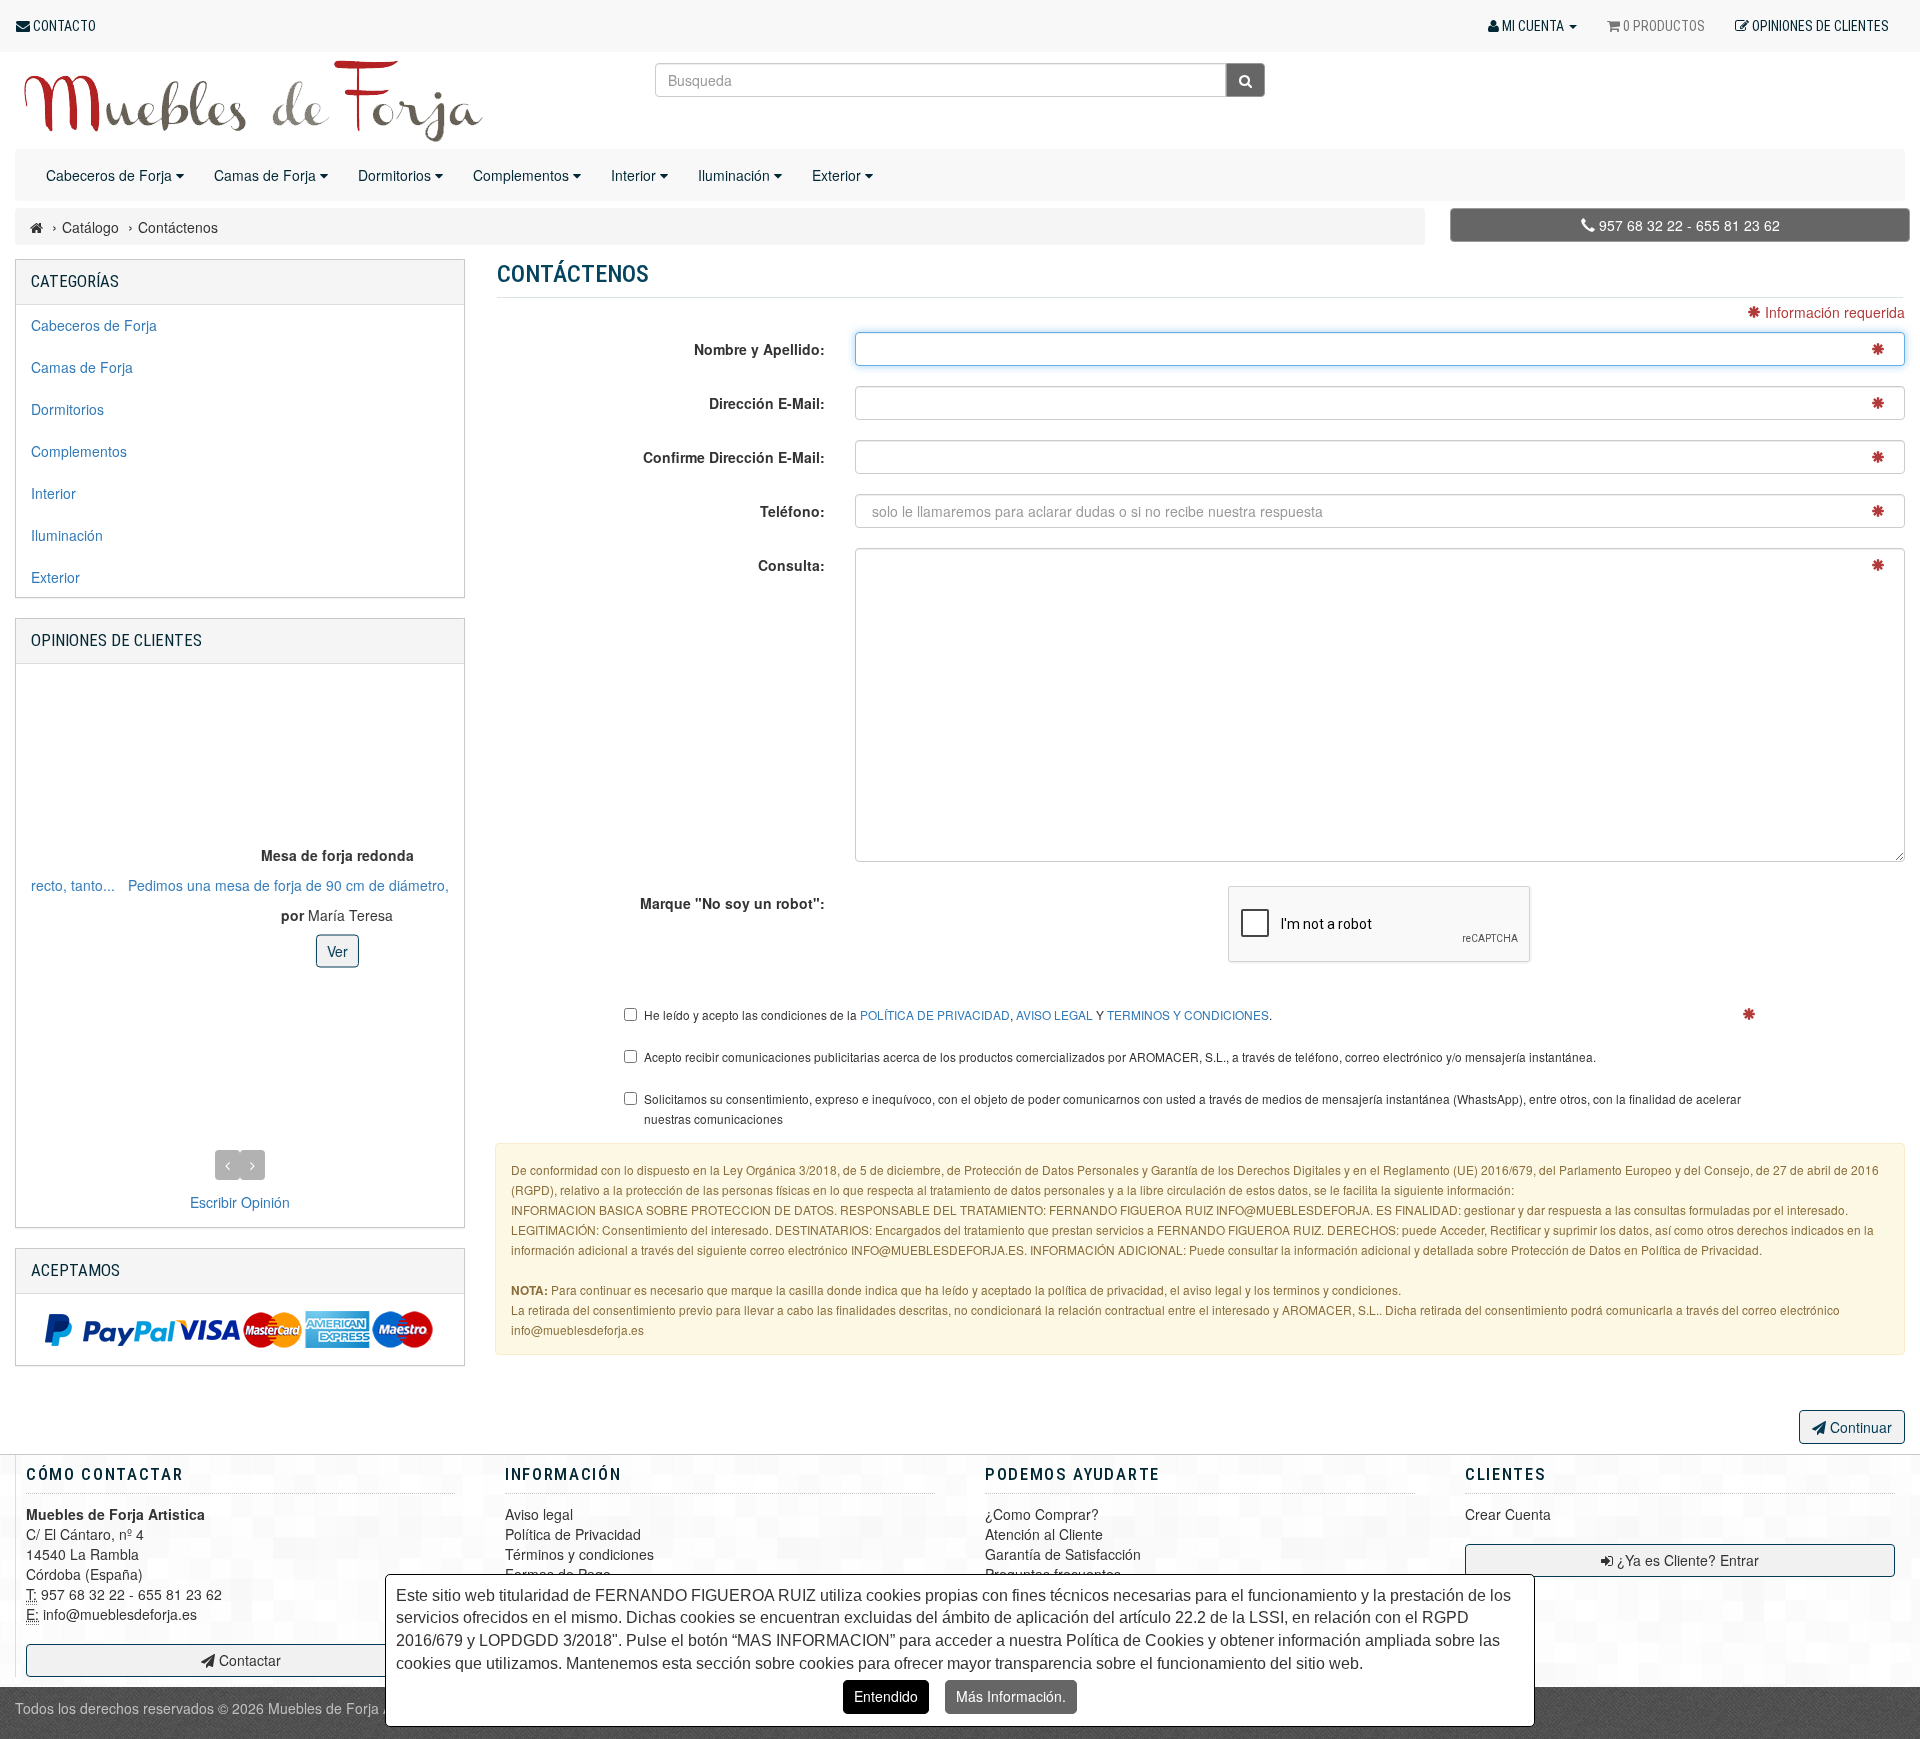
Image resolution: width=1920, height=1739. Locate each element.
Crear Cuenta (1508, 1514)
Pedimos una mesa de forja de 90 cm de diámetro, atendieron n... (239, 885)
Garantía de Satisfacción (1063, 1554)
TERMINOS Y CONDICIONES (1188, 1014)
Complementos (523, 175)
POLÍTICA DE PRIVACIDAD (935, 1014)
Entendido (886, 1696)
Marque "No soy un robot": (732, 903)
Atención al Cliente (1044, 1534)
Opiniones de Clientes (116, 640)
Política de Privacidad (573, 1534)
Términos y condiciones (579, 1554)
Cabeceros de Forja (111, 175)
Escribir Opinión (240, 1202)
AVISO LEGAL (1054, 1014)
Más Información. (1011, 1696)
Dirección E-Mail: (767, 403)
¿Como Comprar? (1042, 1514)
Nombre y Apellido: (759, 349)
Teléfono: (792, 511)
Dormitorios (396, 175)
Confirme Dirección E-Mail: (734, 457)
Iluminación (736, 175)
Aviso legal (539, 1514)
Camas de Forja (267, 175)
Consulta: (791, 565)
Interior (635, 175)
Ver (240, 951)
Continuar (1859, 1427)
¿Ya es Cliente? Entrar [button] (1686, 1560)
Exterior (838, 175)
